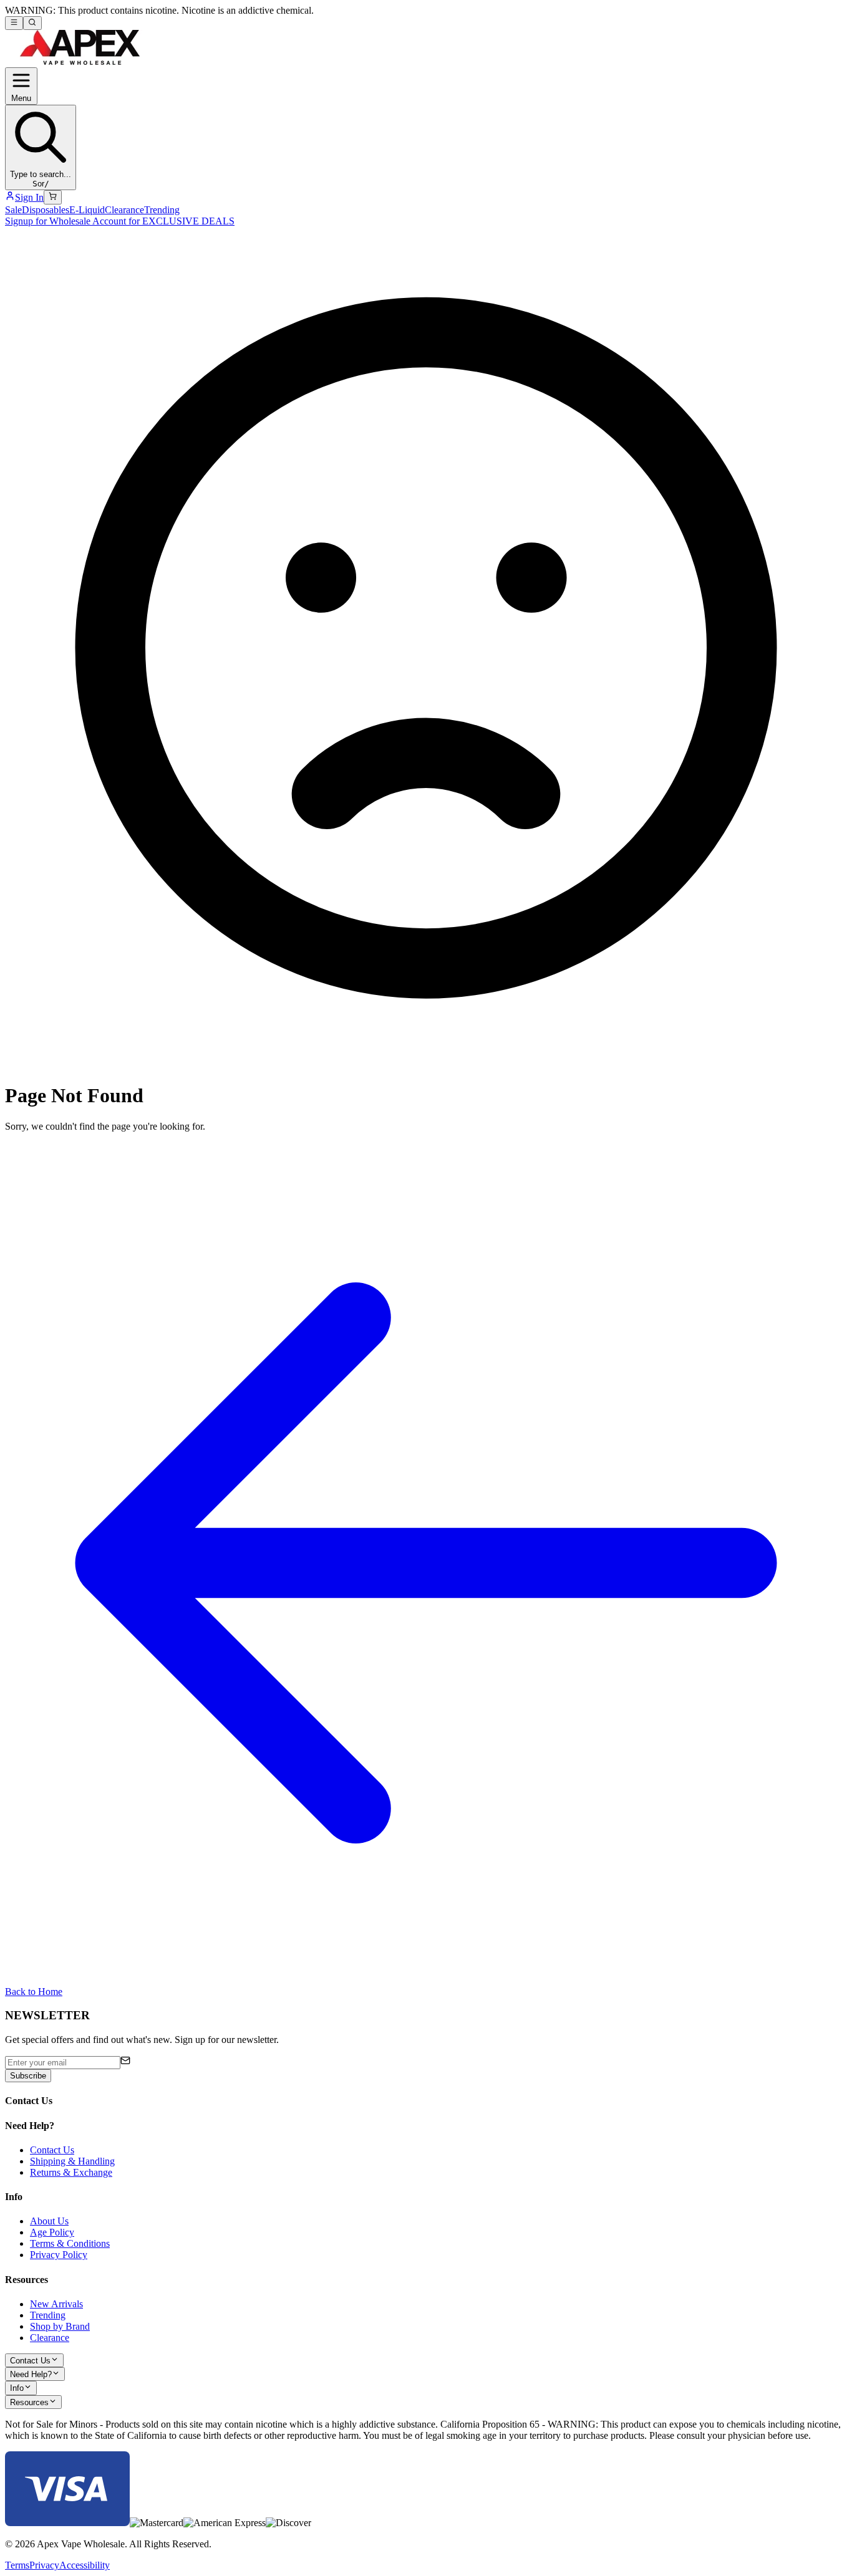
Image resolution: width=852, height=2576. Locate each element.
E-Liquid (87, 210)
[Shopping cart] (53, 197)
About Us (49, 2221)
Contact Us (52, 2150)
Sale (13, 210)
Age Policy (52, 2232)
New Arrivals (56, 2304)
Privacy (44, 2565)
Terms (17, 2565)
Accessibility (85, 2565)
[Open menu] (14, 23)
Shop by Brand (60, 2326)
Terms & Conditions (70, 2243)
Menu (21, 98)
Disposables (46, 210)
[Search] (32, 23)
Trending (162, 210)
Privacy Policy (59, 2255)
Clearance (124, 210)
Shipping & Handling (72, 2161)
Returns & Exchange (71, 2172)
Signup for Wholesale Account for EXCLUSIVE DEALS (120, 221)
